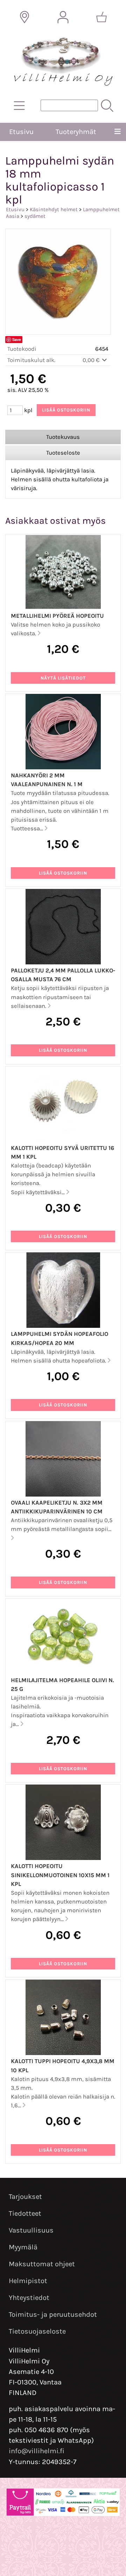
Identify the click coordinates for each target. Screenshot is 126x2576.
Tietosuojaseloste (37, 2331)
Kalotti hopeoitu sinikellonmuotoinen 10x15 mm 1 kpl (60, 1875)
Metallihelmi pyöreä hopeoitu (57, 616)
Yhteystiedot (29, 2298)
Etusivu (21, 132)
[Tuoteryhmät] (19, 106)
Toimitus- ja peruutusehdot (53, 2314)
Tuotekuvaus (63, 437)
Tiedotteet (25, 2213)
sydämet (35, 216)
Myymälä (23, 2247)
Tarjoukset (25, 2197)
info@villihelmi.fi (37, 2451)
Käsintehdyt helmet (54, 209)
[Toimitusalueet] (24, 17)
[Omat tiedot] (63, 17)
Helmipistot (28, 2281)
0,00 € (92, 360)
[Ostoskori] (101, 17)
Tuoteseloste (63, 453)
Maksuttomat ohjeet (42, 2264)
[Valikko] (117, 132)
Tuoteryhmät (76, 132)
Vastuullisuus (31, 2230)
